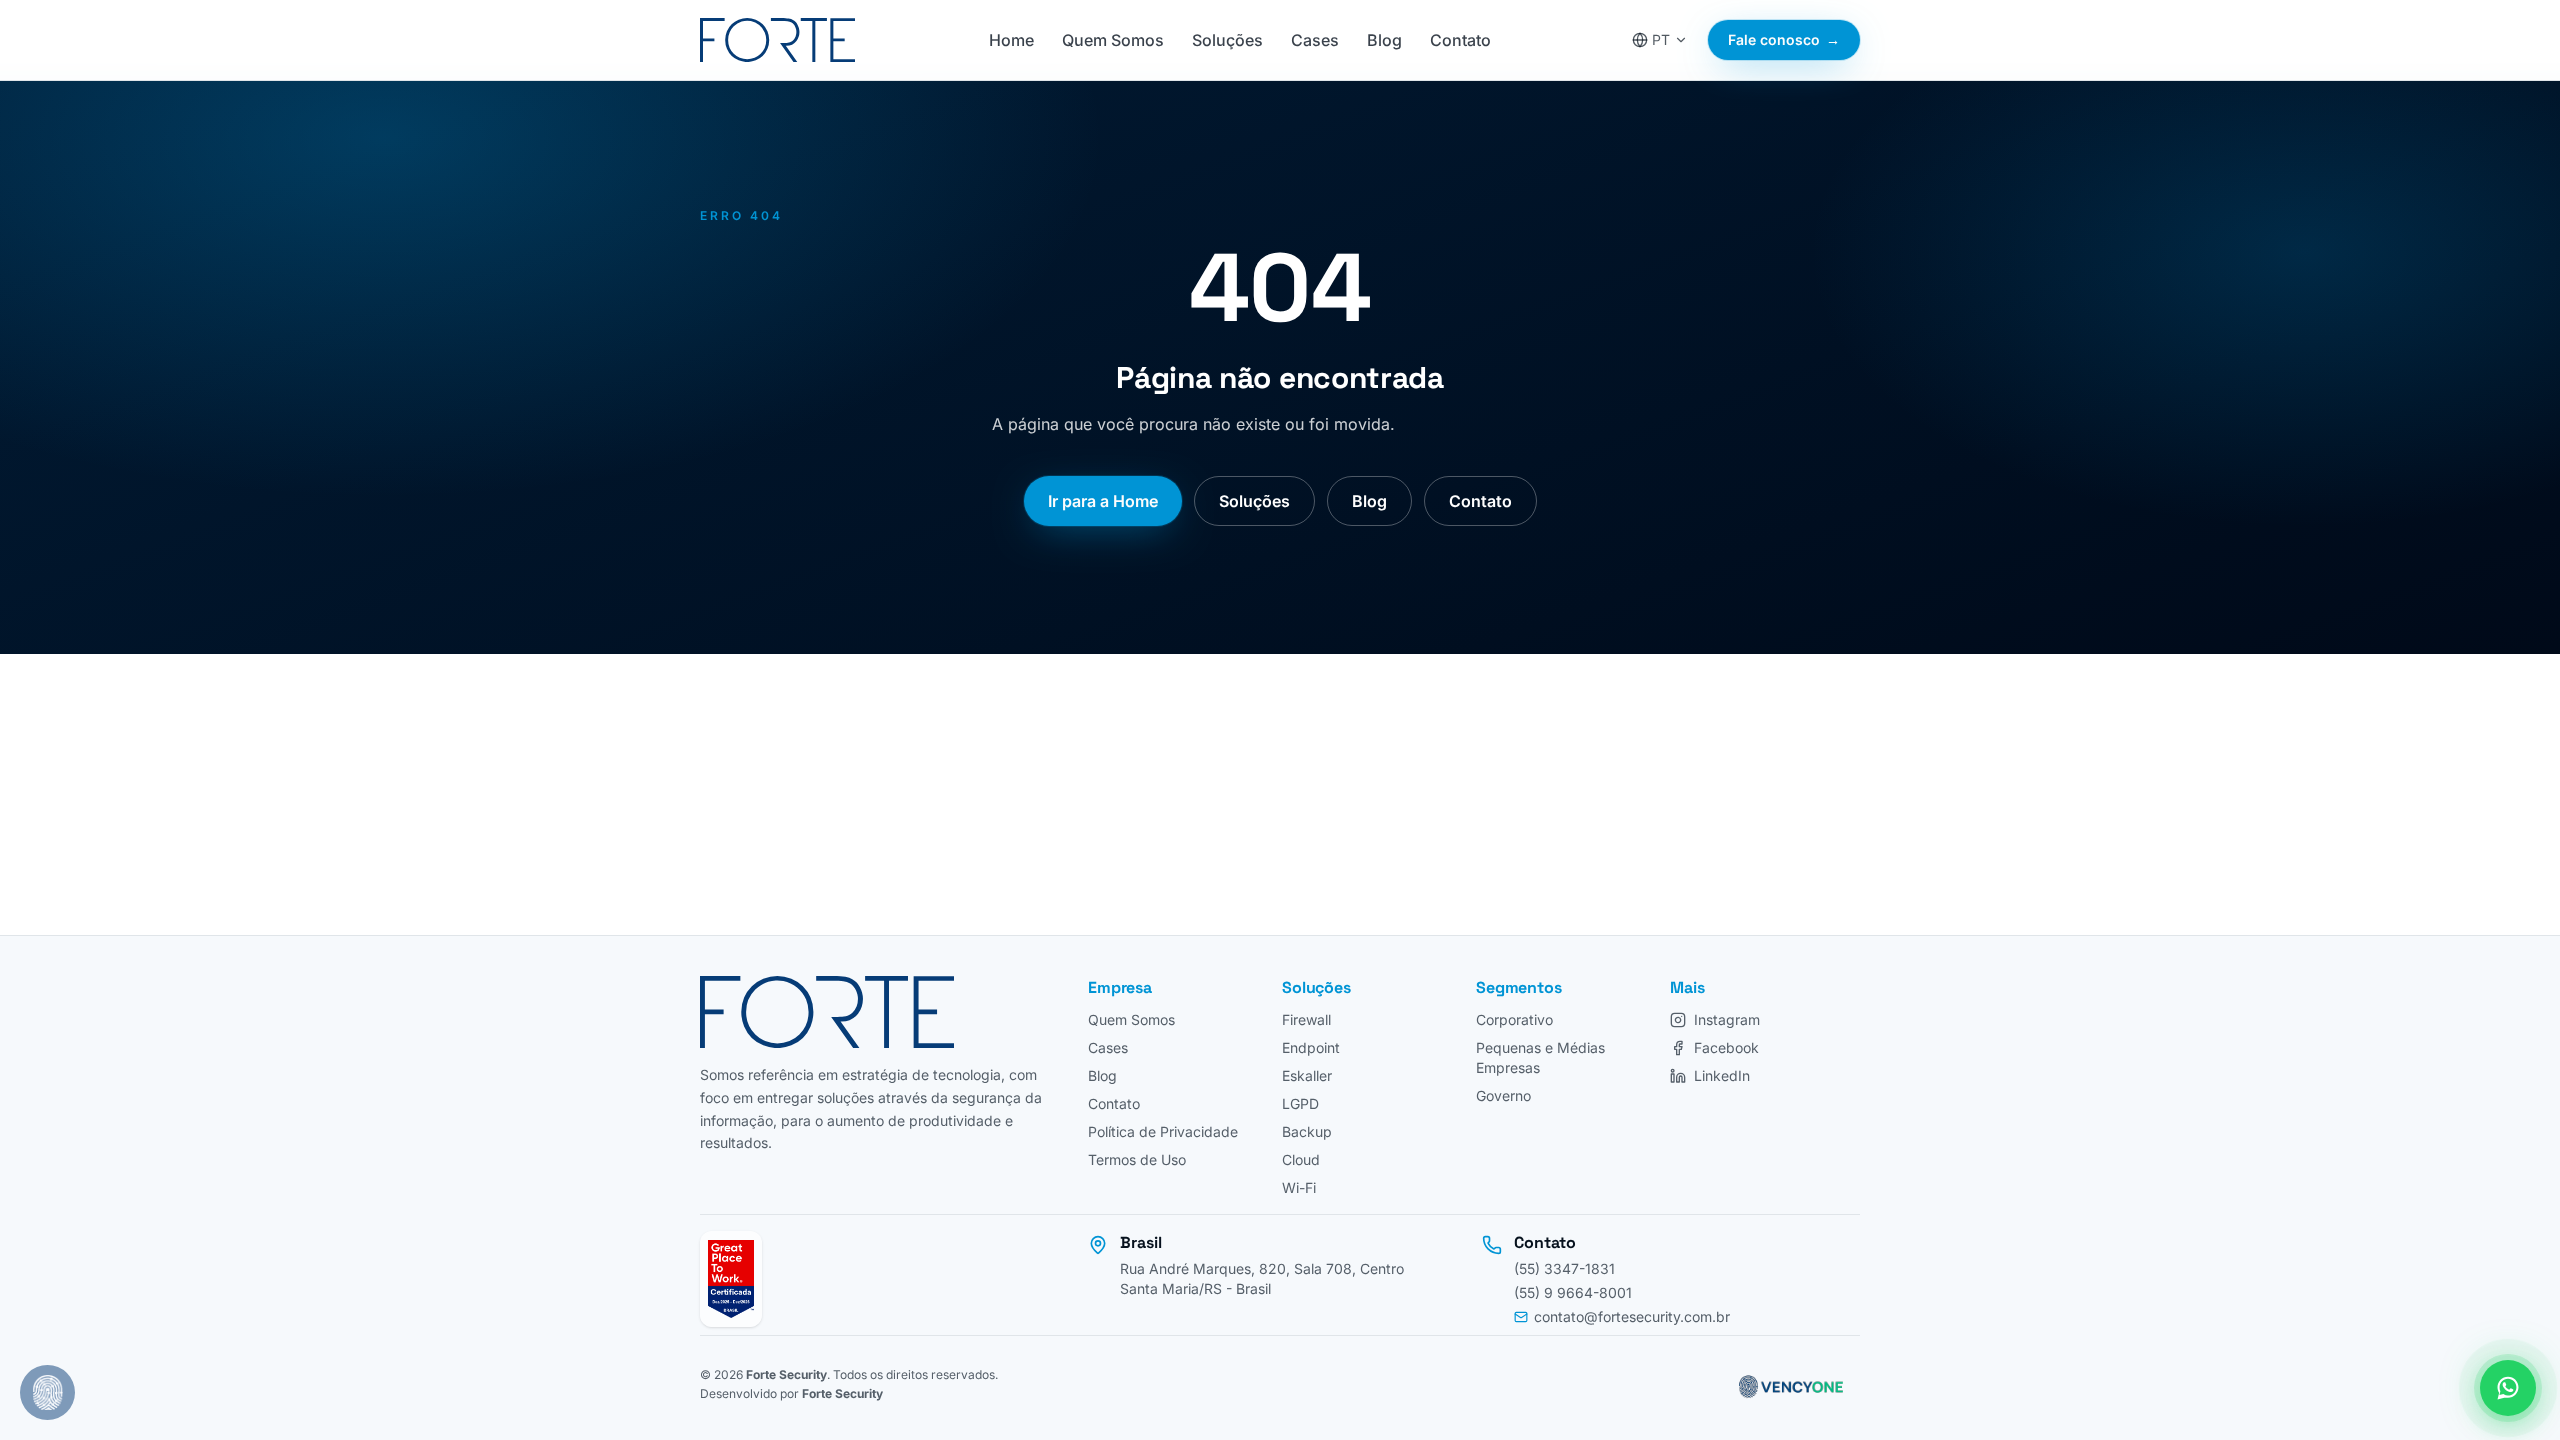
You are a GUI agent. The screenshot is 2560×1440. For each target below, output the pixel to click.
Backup (1307, 1131)
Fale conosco (1784, 39)
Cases (1315, 40)
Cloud (1301, 1159)
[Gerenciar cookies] (47, 1392)
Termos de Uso (1137, 1159)
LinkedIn (1722, 1075)
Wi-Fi (1299, 1187)
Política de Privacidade (1163, 1131)
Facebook (1726, 1047)
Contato (1460, 40)
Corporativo (1514, 1019)
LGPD (1300, 1103)
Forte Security (786, 1374)
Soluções (1227, 40)
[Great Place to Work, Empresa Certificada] (731, 1279)
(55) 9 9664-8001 (1573, 1292)
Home (1011, 40)
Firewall (1306, 1019)
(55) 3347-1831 (1564, 1268)
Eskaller (1307, 1075)
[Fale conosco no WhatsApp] (2508, 1388)
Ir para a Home (1103, 501)
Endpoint (1311, 1047)
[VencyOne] (1789, 1384)
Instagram (1727, 1019)
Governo (1503, 1095)
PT (1661, 39)
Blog (1384, 40)
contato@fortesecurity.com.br (1632, 1316)
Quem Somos (1113, 40)
